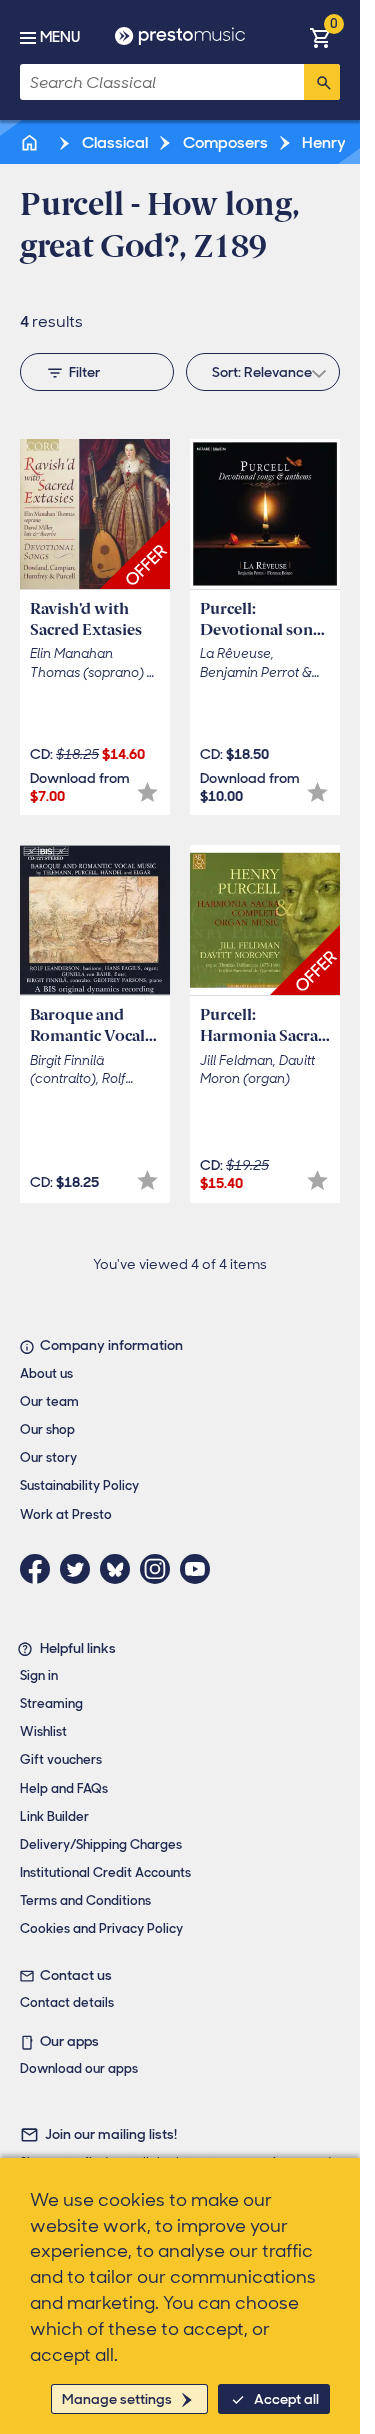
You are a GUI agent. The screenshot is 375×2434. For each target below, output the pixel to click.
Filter (84, 372)
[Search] (322, 82)
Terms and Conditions (85, 1900)
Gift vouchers (61, 1759)
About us (46, 1373)
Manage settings (117, 2399)
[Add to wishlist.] (147, 792)
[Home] (31, 142)
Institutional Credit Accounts (105, 1872)
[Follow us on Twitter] (80, 1569)
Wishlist (43, 1731)
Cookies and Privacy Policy (101, 1928)
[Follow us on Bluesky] (120, 1569)
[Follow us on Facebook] (40, 1569)
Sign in (39, 1675)
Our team (49, 1401)
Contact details (67, 2002)
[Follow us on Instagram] (160, 1569)
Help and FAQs (64, 1788)
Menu (60, 37)
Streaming (51, 1703)
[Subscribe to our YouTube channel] (200, 1569)
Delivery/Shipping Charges (101, 1844)
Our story (48, 1457)
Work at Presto (66, 1514)
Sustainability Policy (79, 1485)
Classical (113, 142)
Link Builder (54, 1816)
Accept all (286, 2399)
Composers (224, 142)
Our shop (47, 1429)
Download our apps (79, 2068)
